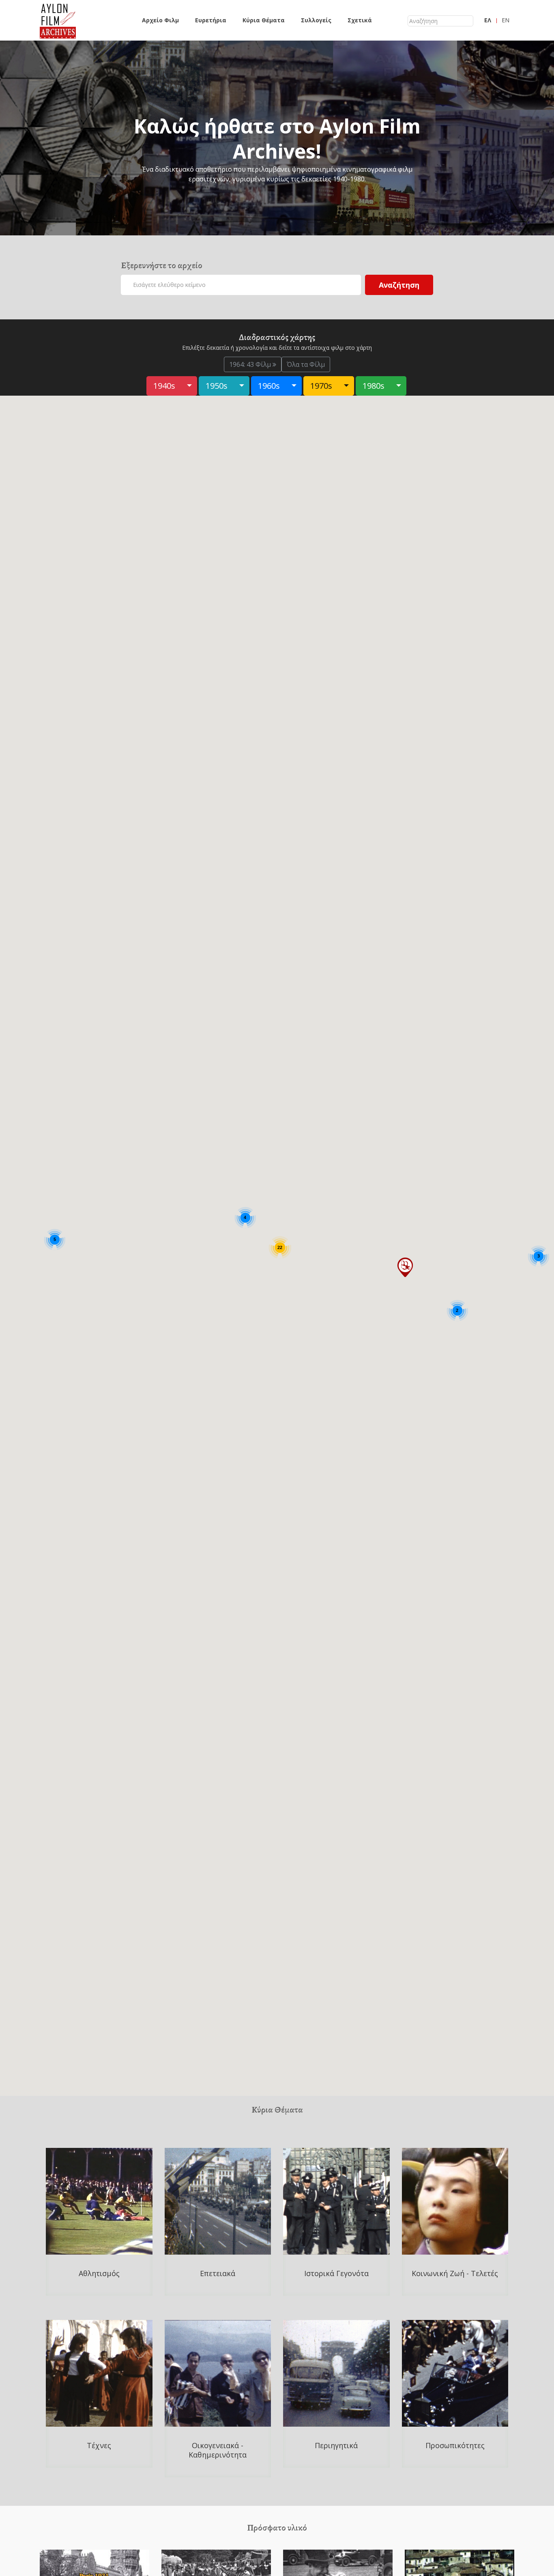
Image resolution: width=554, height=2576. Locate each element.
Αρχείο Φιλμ (160, 20)
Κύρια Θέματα (264, 20)
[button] (405, 1267)
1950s (217, 386)
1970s (321, 386)
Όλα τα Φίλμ (306, 364)
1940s (164, 386)
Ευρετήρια (211, 20)
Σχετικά (360, 20)
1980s (374, 386)
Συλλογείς (316, 20)
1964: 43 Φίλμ (251, 364)
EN (506, 20)
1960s (269, 386)
